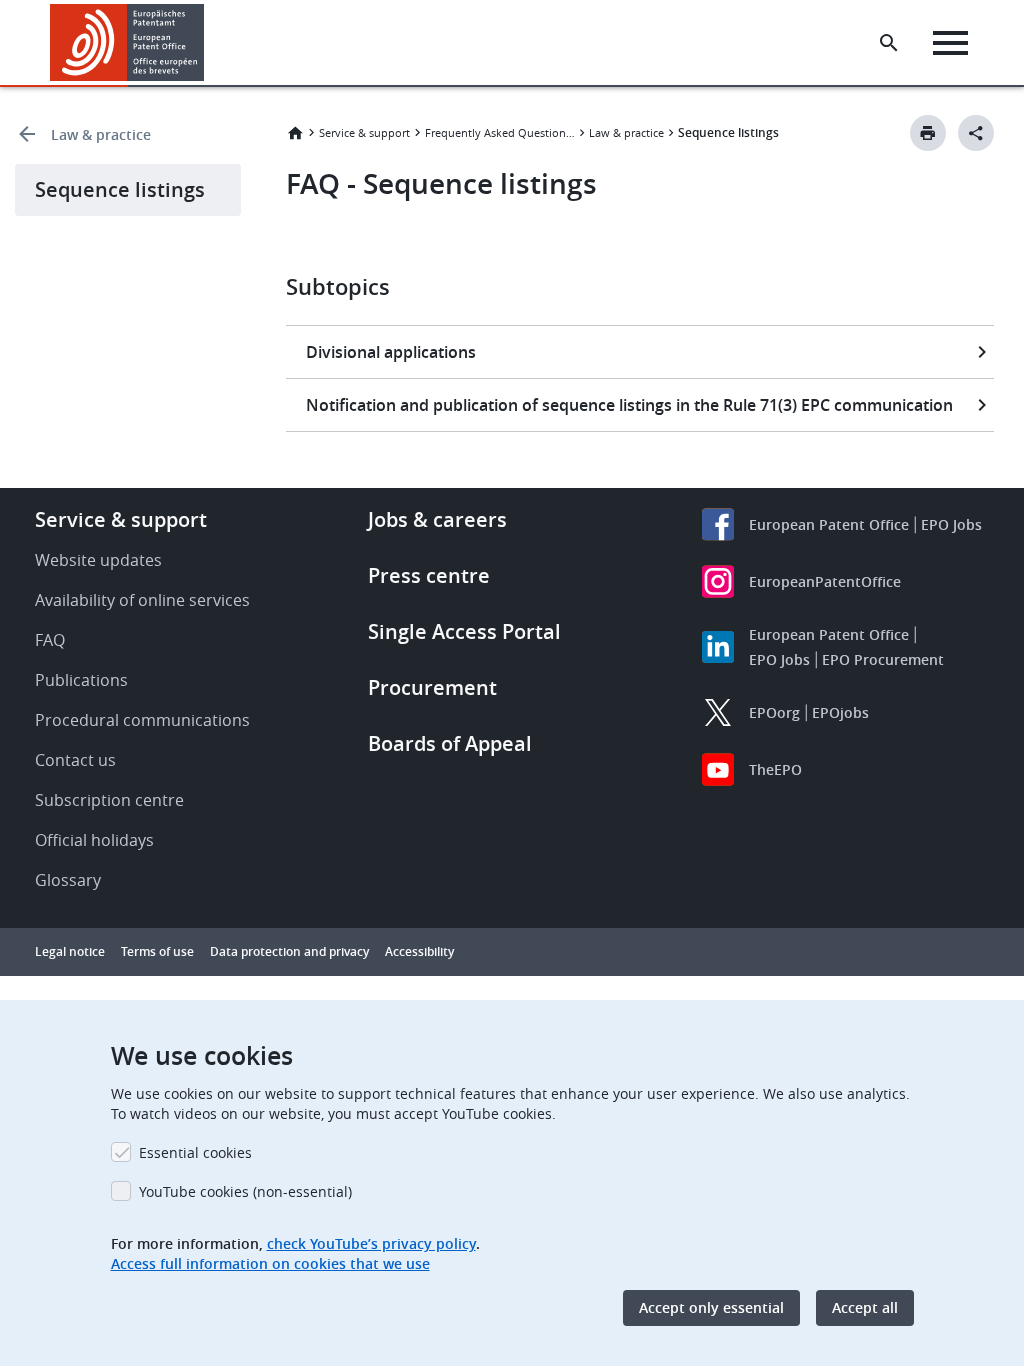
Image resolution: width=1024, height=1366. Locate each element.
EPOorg (774, 712)
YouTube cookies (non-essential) (245, 1191)
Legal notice (70, 951)
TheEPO (775, 769)
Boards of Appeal (450, 743)
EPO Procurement (883, 659)
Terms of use (157, 951)
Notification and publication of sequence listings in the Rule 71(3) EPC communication (629, 405)
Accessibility (419, 951)
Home (295, 133)
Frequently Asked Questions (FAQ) (500, 132)
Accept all (865, 1307)
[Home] (127, 42)
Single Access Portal (464, 631)
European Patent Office (829, 524)
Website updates (98, 560)
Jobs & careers (437, 519)
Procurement (432, 687)
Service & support (364, 132)
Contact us (75, 760)
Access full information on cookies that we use (270, 1263)
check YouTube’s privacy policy (371, 1243)
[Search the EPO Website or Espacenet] (889, 43)
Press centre (429, 575)
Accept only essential (711, 1307)
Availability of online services (142, 600)
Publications (81, 680)
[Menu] (950, 43)
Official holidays (94, 840)
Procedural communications (142, 720)
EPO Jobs (951, 524)
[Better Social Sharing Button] (976, 133)
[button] (208, 43)
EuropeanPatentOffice (825, 581)
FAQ (50, 640)
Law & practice (101, 134)
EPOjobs (840, 712)
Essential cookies (195, 1152)
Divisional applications (391, 352)
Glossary (68, 880)
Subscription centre (109, 800)
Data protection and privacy (289, 951)
